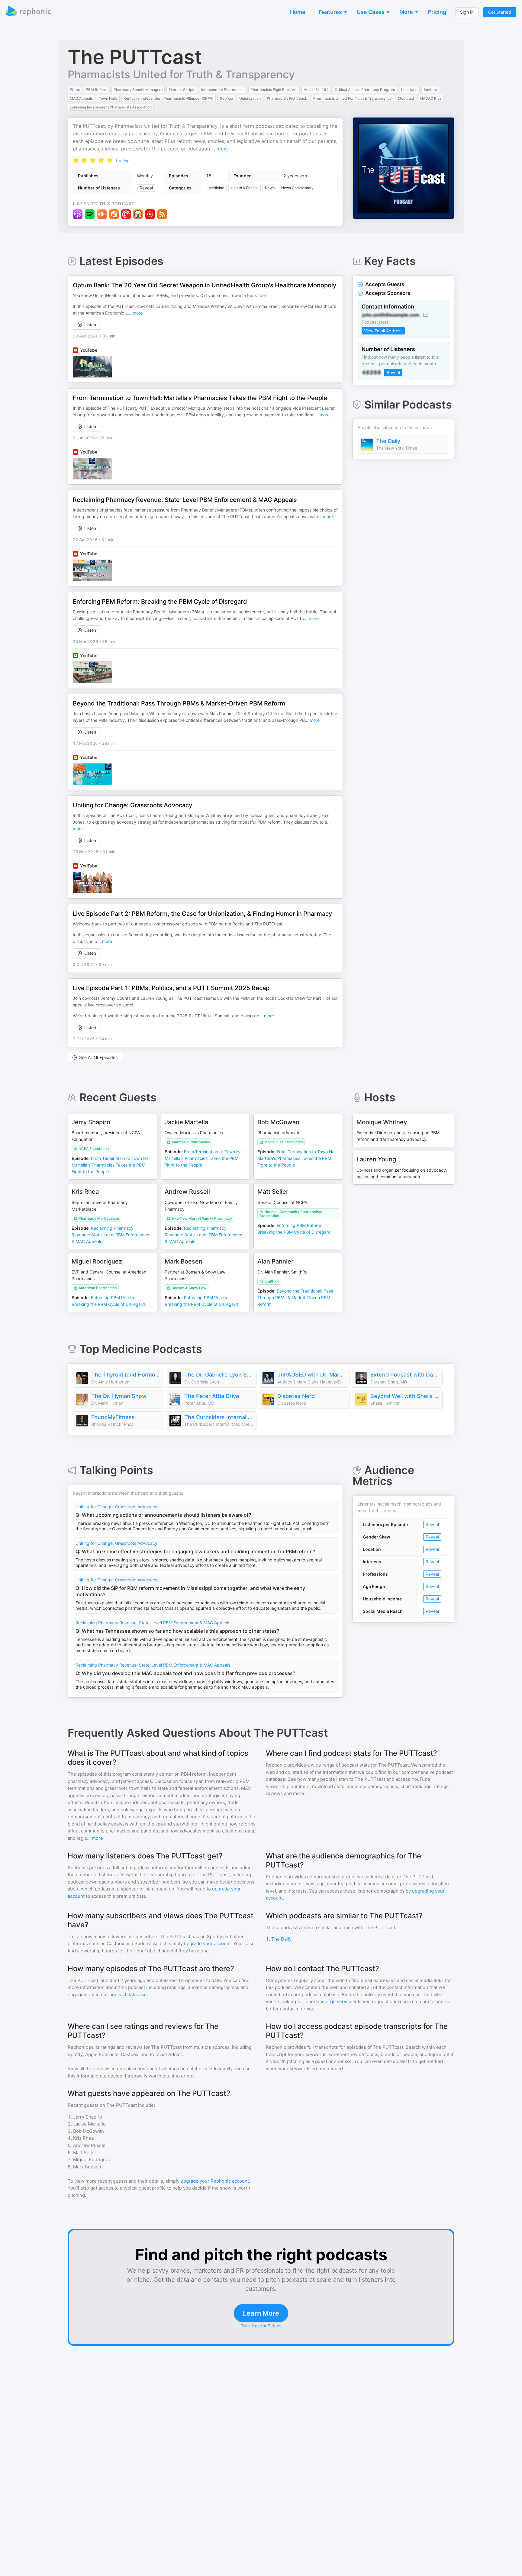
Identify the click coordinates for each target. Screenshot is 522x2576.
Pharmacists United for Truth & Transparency (181, 74)
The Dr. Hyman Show (119, 1396)
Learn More (261, 2313)
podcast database (128, 1995)
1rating (122, 161)
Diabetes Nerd (296, 1396)
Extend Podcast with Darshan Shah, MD (405, 1375)
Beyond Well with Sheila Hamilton (405, 1396)
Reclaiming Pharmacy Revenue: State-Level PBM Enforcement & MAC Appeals (153, 1623)
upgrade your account (207, 1943)
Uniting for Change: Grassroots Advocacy (116, 1507)
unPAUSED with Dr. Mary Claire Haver (312, 1375)
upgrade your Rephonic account (215, 2181)
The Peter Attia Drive (212, 1396)
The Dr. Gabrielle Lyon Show (219, 1375)
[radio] (76, 160)
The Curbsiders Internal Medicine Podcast (219, 1417)
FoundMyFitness (113, 1417)
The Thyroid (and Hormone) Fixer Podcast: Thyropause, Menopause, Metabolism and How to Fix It (126, 1375)
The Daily (388, 441)
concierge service (333, 2001)
